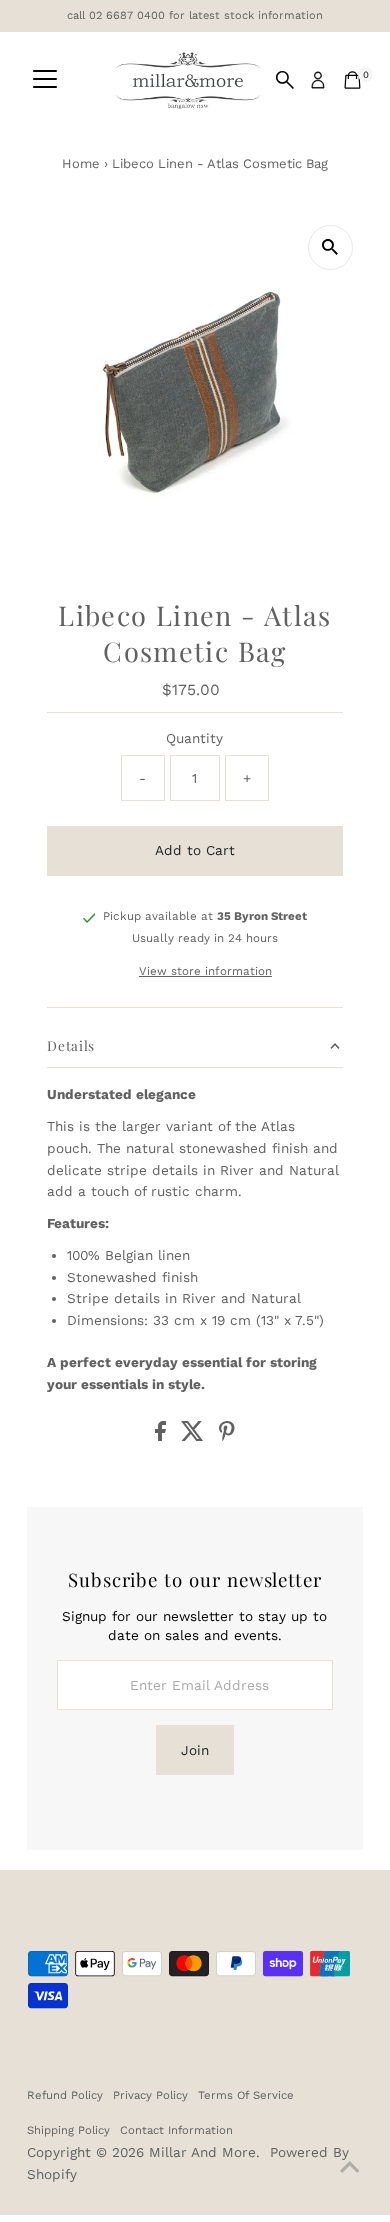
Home (81, 163)
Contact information (176, 2130)
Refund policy (65, 2095)
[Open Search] (285, 80)
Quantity (194, 738)
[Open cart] (352, 80)
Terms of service (246, 2095)
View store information (205, 972)
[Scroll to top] (350, 2167)
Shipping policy (68, 2130)
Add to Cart (195, 850)
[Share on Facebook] (163, 1436)
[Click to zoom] (330, 247)
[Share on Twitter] (195, 1436)
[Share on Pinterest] (227, 1436)
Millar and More (202, 2152)
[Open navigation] (45, 80)
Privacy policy (150, 2095)
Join (195, 1750)
